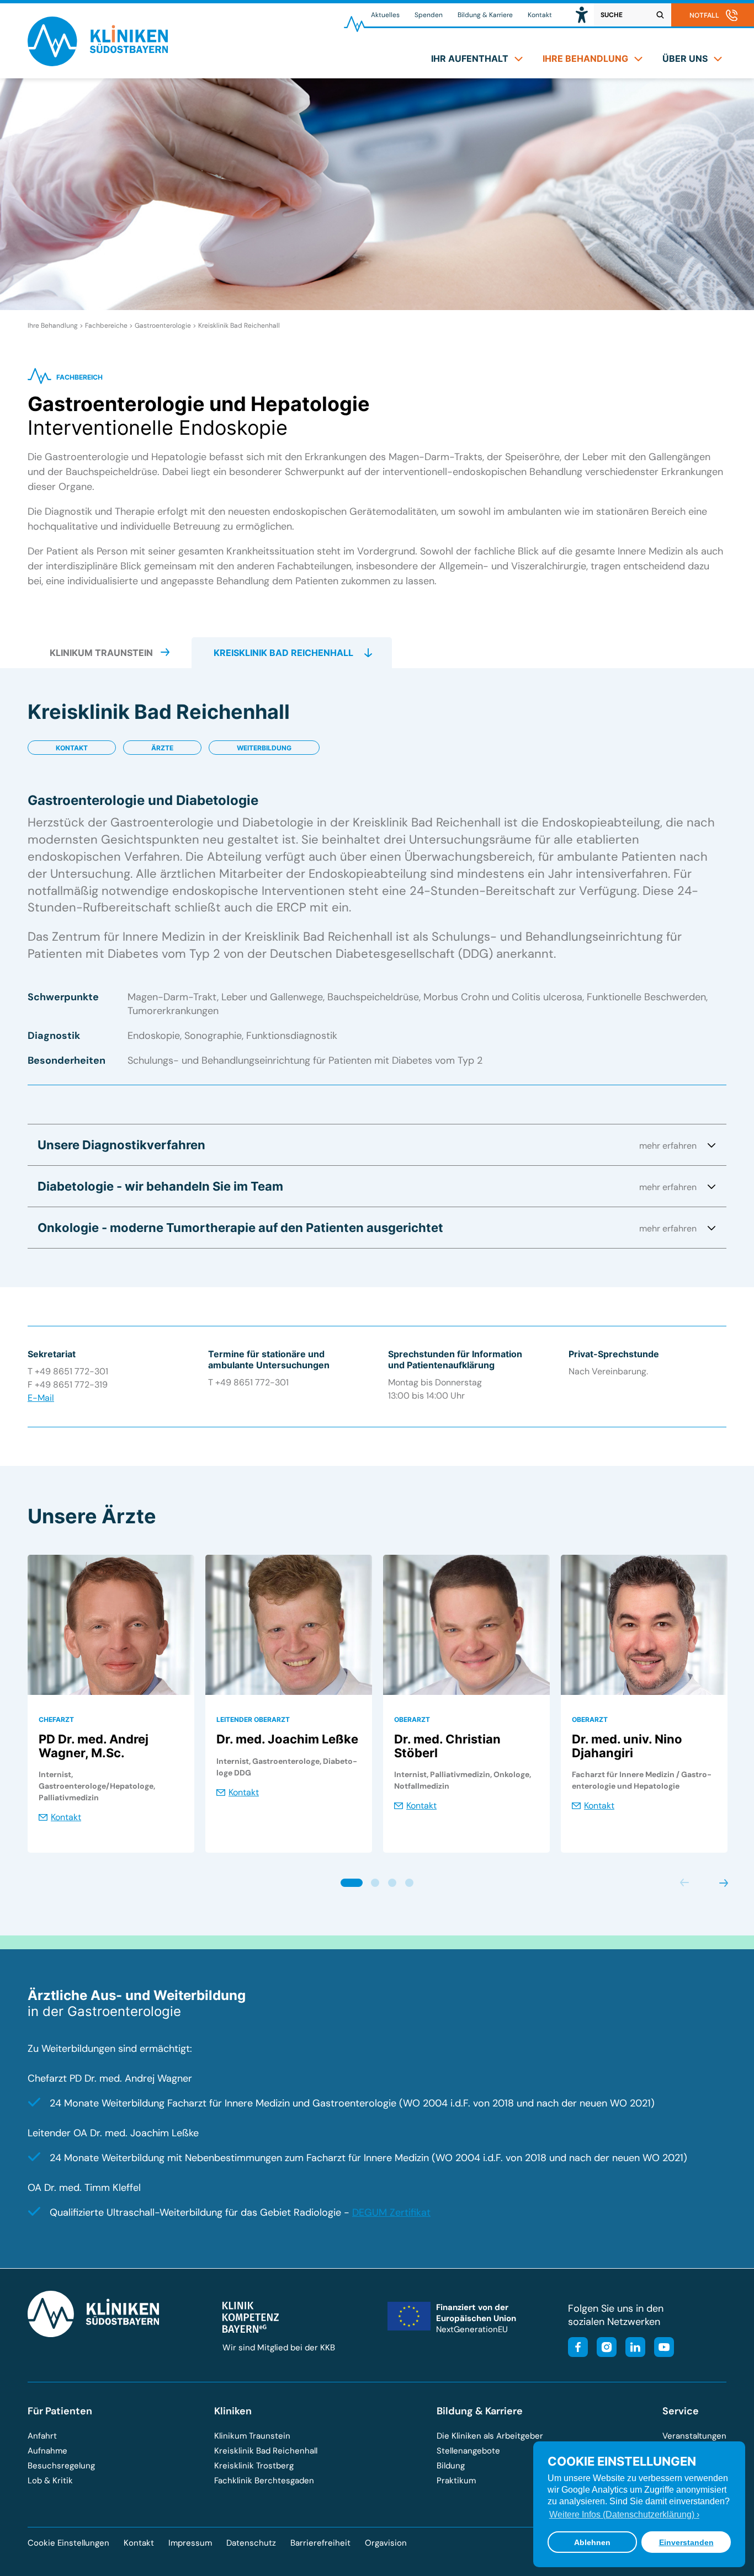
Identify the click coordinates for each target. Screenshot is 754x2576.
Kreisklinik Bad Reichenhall (239, 326)
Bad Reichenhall (283, 653)
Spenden (429, 15)
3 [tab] (392, 1883)
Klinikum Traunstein (252, 2436)
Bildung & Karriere (485, 15)
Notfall (704, 15)
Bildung (451, 2466)
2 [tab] (375, 1883)
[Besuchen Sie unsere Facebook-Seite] (578, 2348)
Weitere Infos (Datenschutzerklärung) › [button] (624, 2514)
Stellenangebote (468, 2451)
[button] (582, 15)
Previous (685, 1883)
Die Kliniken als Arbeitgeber (490, 2436)
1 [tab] (351, 1883)
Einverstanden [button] (686, 2542)
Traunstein (101, 653)
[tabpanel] (111, 1704)
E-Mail (41, 1398)
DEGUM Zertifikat (391, 2212)
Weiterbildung (264, 748)
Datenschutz (251, 2543)
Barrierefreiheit (320, 2543)
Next (723, 1883)
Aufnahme (47, 2451)
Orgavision (386, 2543)
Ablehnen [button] (592, 2542)
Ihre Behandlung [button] (585, 58)
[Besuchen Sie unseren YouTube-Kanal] (661, 2348)
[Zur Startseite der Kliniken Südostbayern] (98, 63)
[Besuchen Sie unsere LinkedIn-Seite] (632, 2348)
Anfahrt (42, 2436)
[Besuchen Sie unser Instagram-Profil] (603, 2348)
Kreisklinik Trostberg (254, 2466)
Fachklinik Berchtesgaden (264, 2481)
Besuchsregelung (61, 2466)
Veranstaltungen (694, 2436)
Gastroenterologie (163, 326)
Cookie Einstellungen (68, 2543)
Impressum (190, 2543)
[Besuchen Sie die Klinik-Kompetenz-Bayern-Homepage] (251, 2330)
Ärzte (162, 748)
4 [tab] (409, 1883)
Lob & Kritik (50, 2481)
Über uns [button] (685, 58)
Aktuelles (385, 15)
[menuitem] (477, 58)
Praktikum (456, 2481)
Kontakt (540, 15)
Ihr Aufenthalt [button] (470, 58)
